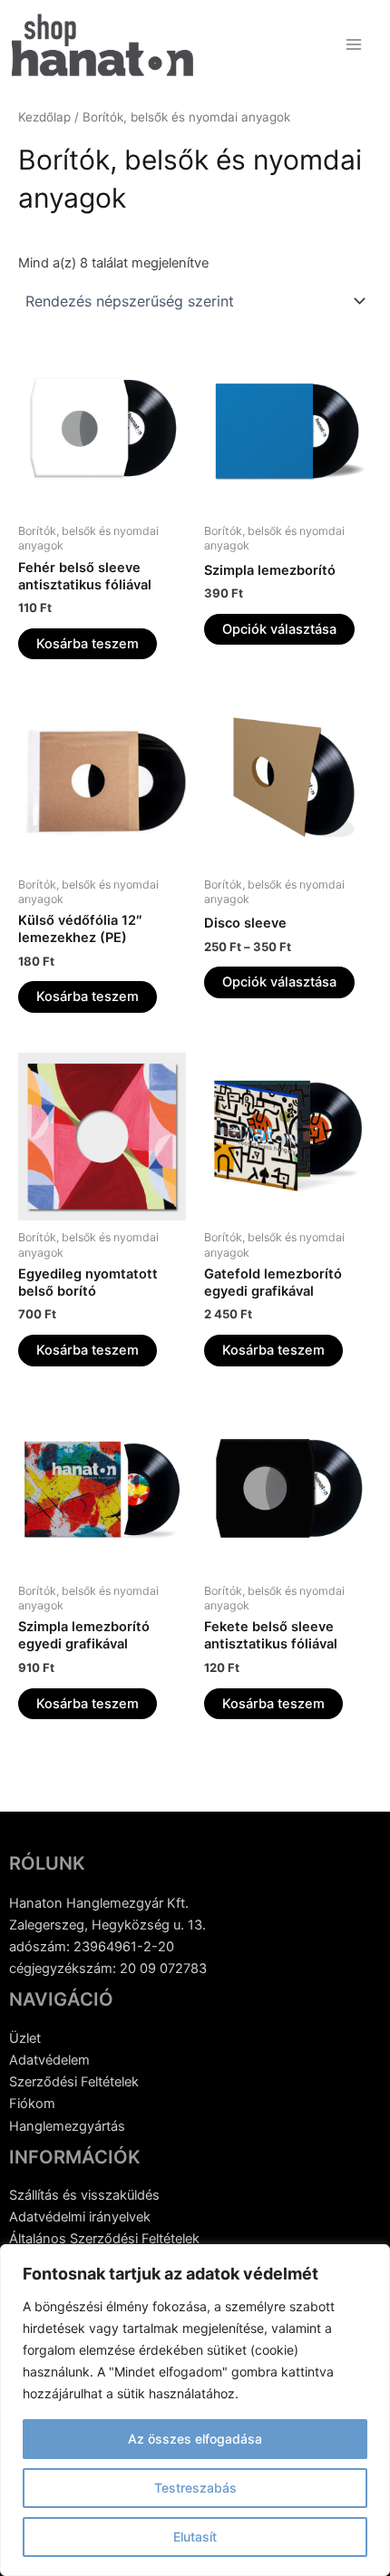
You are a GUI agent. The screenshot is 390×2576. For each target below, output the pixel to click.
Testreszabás (195, 2488)
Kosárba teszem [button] (88, 644)
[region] (195, 2410)
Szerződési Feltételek (74, 2082)
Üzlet (25, 2038)
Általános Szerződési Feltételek (104, 2239)
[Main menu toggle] (354, 44)
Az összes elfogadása (195, 2439)
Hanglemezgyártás (67, 2126)
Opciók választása (279, 629)
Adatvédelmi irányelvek (80, 2217)
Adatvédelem (49, 2060)
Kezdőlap (44, 117)
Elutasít (195, 2537)
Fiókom (32, 2104)
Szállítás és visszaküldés (84, 2195)
